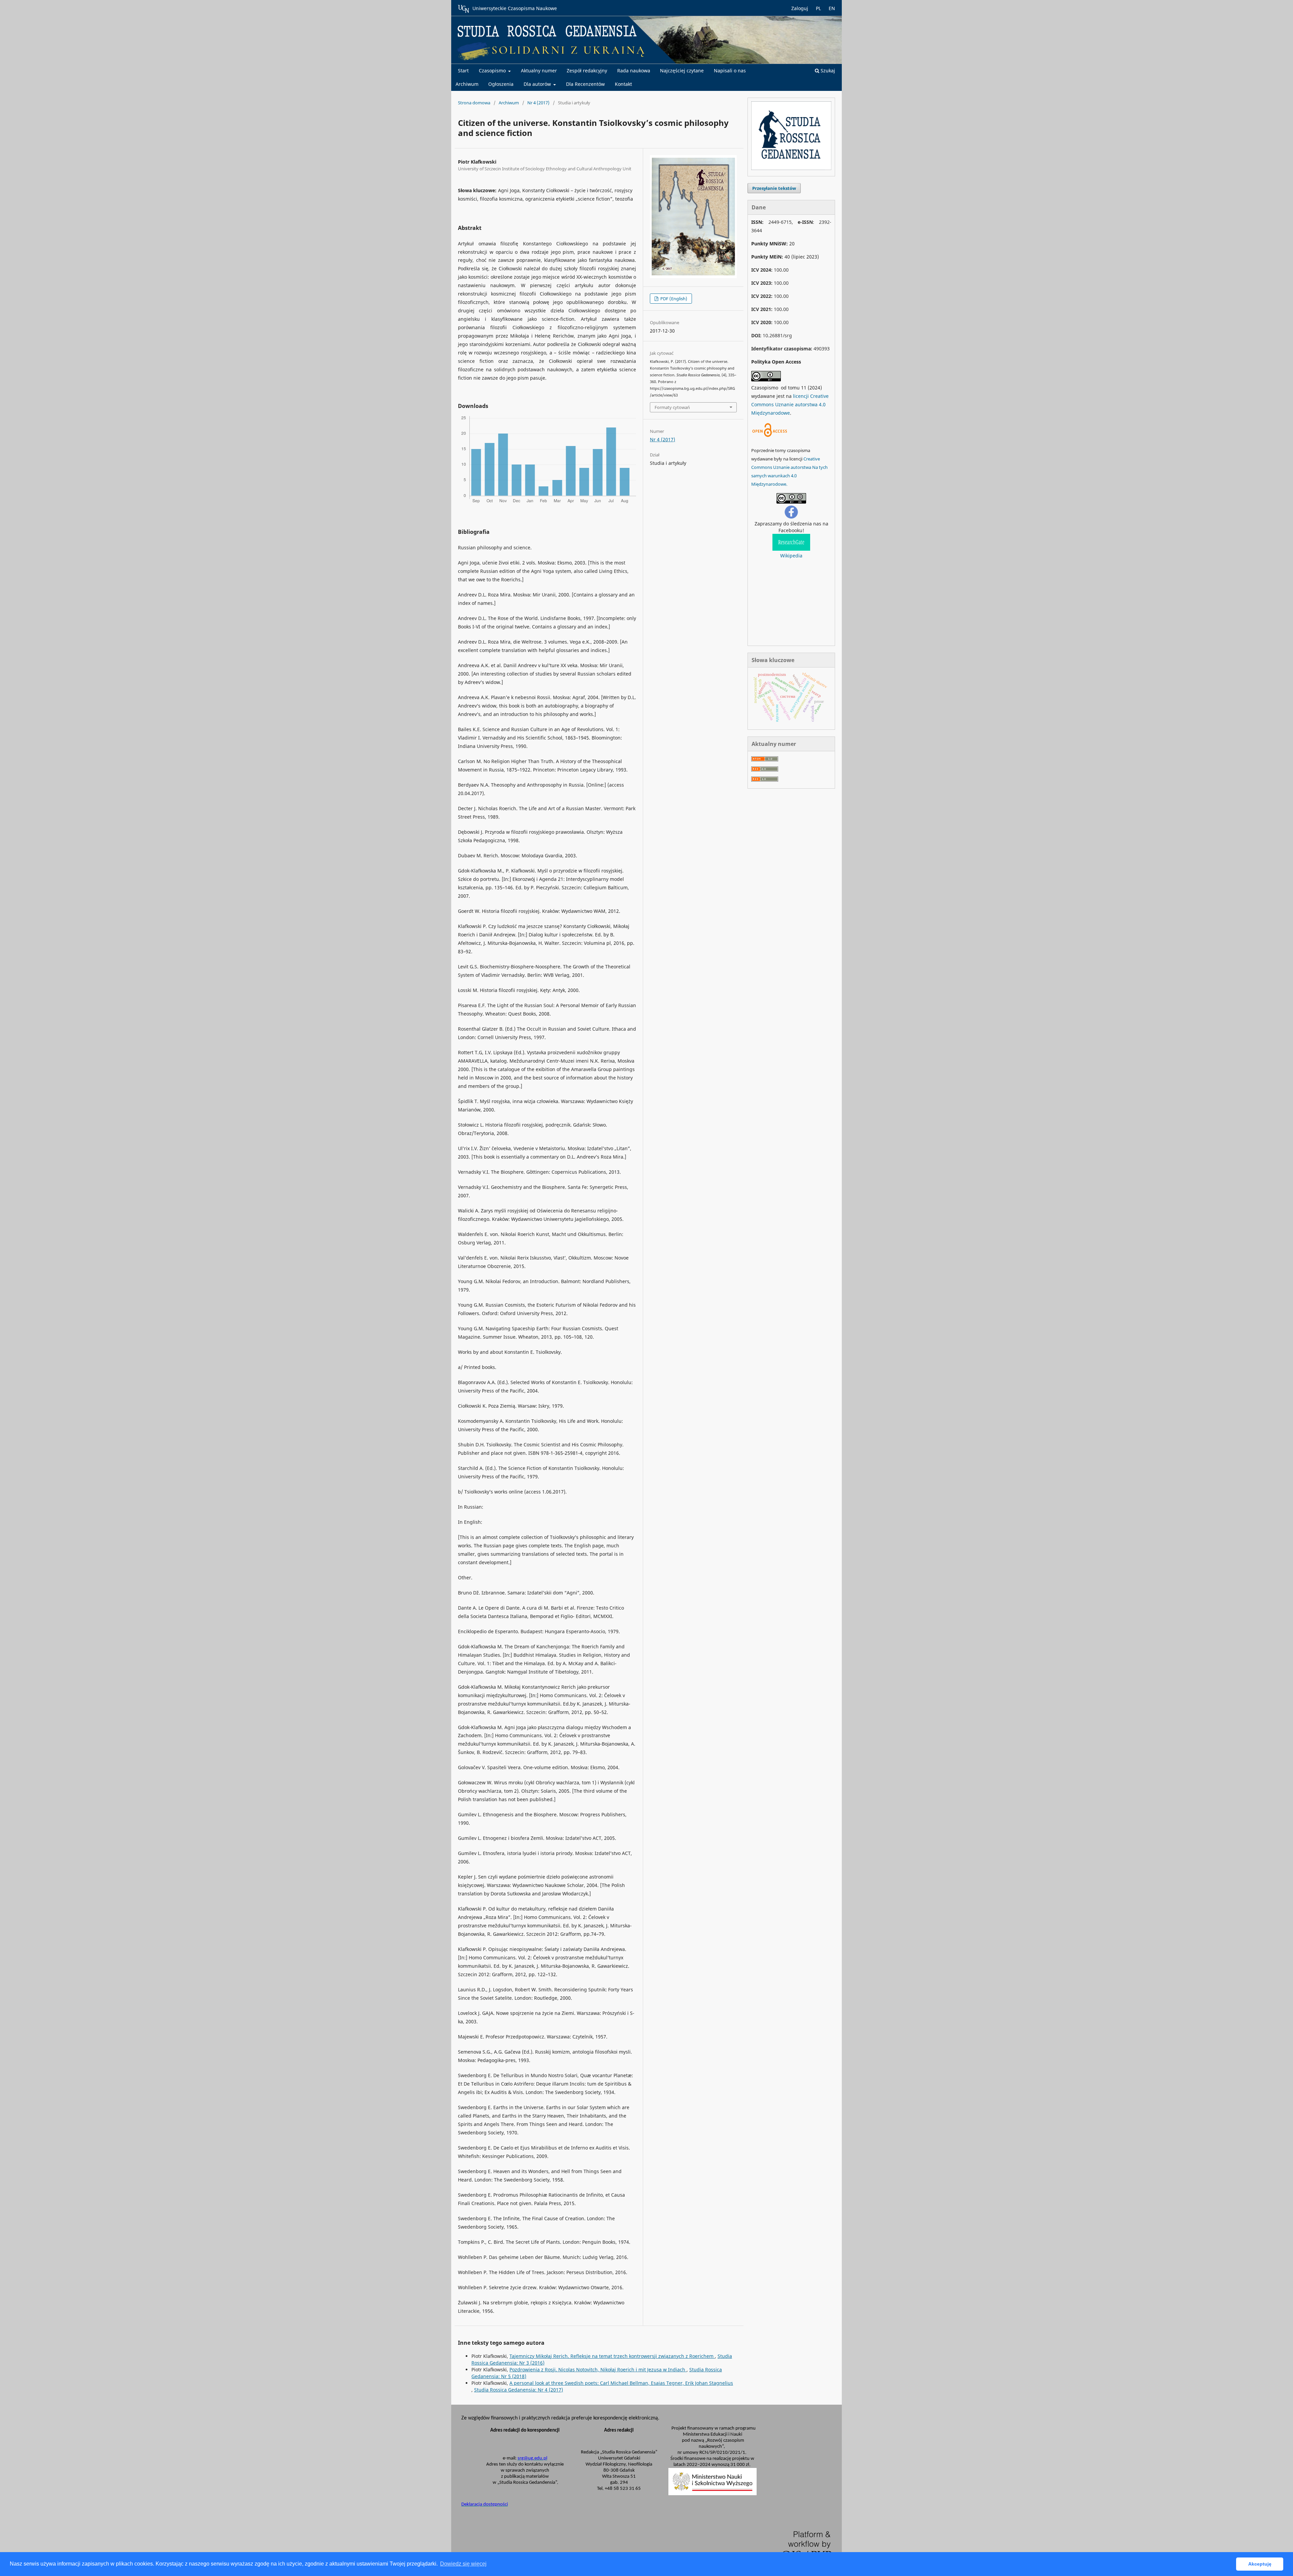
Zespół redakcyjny (587, 71)
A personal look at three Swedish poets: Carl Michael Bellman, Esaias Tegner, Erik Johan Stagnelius (621, 2383)
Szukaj (827, 71)
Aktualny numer (539, 71)
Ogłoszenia (501, 84)
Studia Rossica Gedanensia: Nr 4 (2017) (519, 2390)
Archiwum (467, 84)
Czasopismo (493, 71)
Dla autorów (538, 84)
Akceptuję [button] (1260, 2564)
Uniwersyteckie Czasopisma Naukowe (515, 8)
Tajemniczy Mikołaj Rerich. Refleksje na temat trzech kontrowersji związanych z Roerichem (612, 2356)
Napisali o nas (730, 71)
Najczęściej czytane (682, 71)
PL (818, 8)
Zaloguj (800, 8)
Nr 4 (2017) (538, 103)
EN (832, 8)
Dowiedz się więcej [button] (463, 2564)
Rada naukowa (634, 71)
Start (463, 71)
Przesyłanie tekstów (774, 188)
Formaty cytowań (672, 407)
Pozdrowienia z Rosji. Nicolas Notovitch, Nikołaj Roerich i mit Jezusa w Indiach (598, 2369)
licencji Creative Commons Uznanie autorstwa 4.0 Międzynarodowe (790, 404)
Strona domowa (474, 103)
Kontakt (623, 84)
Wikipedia (791, 556)
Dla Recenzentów (585, 84)
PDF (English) (673, 299)
